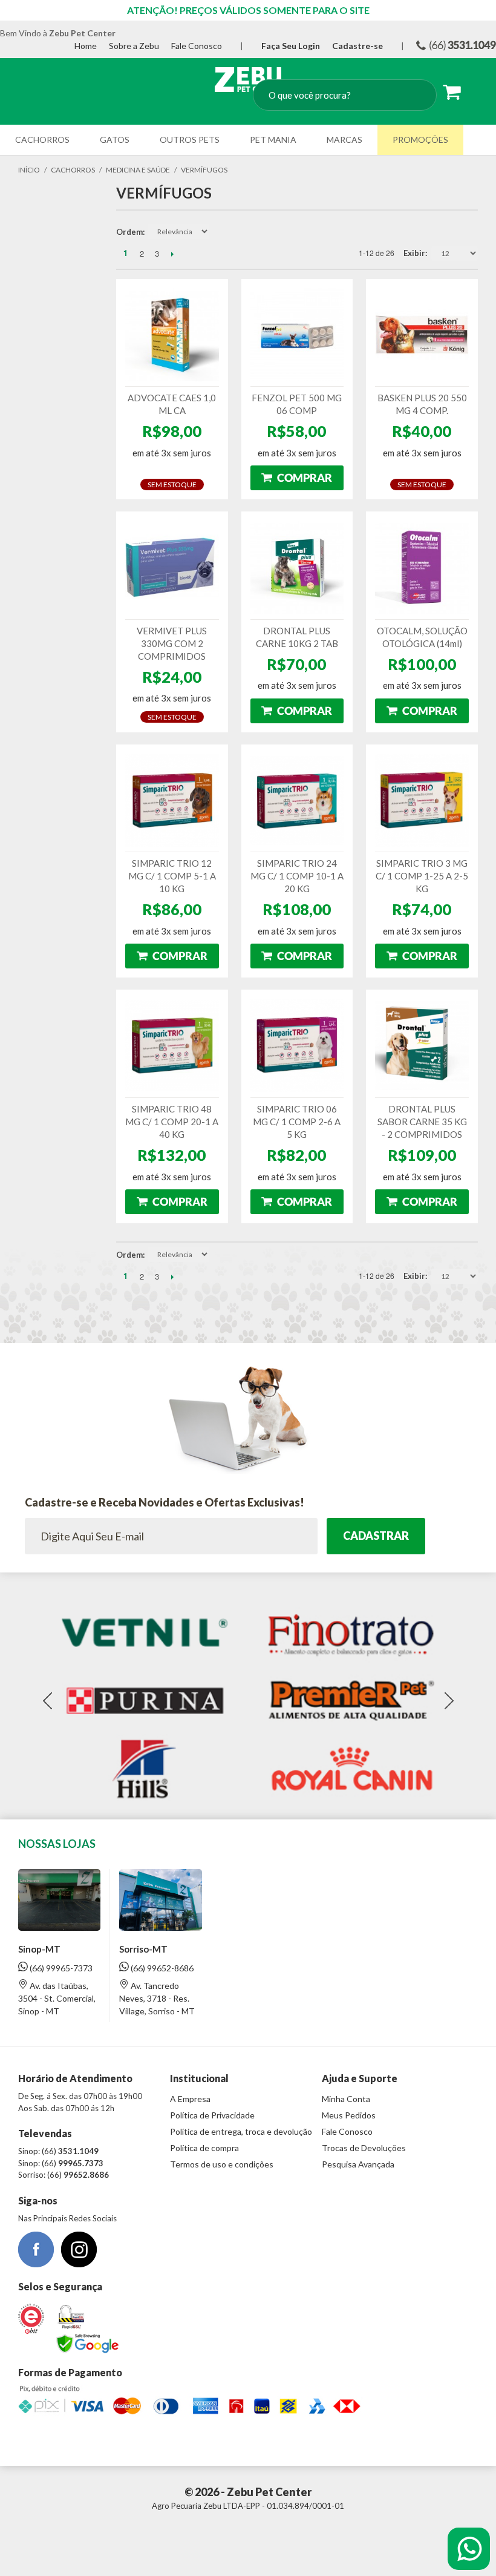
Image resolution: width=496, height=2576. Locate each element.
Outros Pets (190, 140)
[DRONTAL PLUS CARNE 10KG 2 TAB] (297, 567)
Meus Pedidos (349, 2115)
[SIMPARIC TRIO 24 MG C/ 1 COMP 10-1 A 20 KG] (297, 800)
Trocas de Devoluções (364, 2148)
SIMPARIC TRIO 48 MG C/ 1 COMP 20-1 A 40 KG (172, 1122)
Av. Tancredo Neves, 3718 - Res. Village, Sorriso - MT (157, 1998)
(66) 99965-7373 (60, 1968)
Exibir (414, 253)
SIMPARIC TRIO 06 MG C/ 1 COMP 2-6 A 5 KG (297, 1122)
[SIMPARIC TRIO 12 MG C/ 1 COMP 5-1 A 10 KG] (172, 800)
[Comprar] (297, 478)
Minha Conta (346, 2099)
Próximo (172, 254)
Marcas (344, 140)
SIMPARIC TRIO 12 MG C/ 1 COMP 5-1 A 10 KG (172, 876)
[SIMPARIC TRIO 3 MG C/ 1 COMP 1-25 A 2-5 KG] (422, 800)
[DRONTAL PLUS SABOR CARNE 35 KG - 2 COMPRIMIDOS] (422, 1046)
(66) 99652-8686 (161, 1968)
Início (29, 170)
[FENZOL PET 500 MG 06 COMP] (297, 335)
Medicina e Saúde (138, 170)
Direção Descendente (220, 232)
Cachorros (42, 140)
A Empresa (190, 2099)
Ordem (129, 232)
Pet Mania (273, 140)
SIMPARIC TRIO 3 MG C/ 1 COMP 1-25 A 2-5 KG (422, 876)
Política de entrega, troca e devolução (241, 2131)
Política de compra (204, 2148)
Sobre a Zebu (134, 46)
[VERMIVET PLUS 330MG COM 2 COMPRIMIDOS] (172, 567)
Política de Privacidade (212, 2115)
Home (86, 46)
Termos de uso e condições (222, 2164)
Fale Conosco (197, 46)
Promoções (420, 140)
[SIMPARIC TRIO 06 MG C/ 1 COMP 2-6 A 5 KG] (297, 1046)
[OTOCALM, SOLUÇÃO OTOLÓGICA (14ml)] (422, 567)
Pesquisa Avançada (358, 2164)
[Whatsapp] (469, 2549)
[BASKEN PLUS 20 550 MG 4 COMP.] (422, 335)
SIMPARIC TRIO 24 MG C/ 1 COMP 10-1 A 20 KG (297, 876)
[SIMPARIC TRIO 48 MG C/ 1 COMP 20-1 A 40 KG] (172, 1046)
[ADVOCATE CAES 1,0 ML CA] (172, 335)
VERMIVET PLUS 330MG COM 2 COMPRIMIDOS (172, 643)
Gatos (115, 140)
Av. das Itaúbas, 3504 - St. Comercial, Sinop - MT (57, 1998)
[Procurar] (416, 96)
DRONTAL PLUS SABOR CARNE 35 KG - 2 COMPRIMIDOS (422, 1122)
